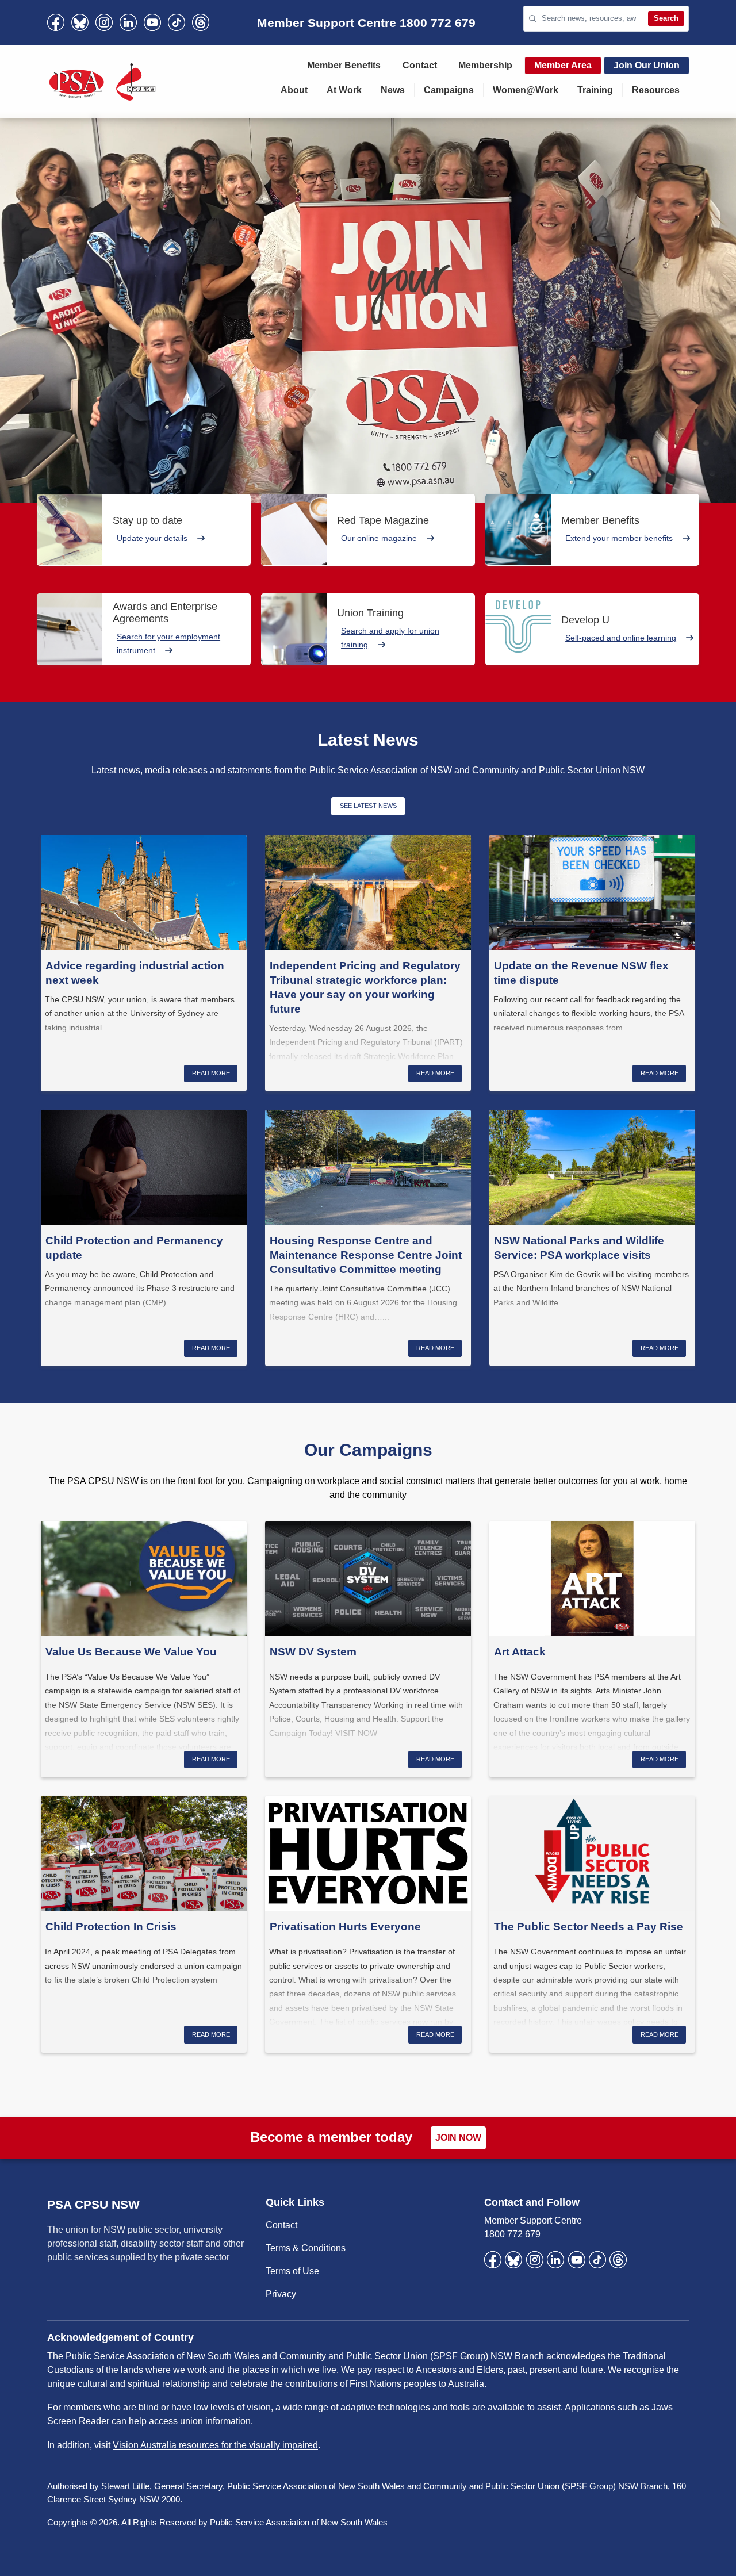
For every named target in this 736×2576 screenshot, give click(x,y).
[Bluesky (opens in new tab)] (80, 22)
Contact (420, 65)
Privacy (281, 2294)
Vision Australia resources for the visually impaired (215, 2445)
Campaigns (449, 90)
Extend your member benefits (619, 538)
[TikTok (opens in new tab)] (177, 22)
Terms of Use (292, 2271)
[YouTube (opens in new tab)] (152, 22)
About (294, 90)
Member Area (563, 65)
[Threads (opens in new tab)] (201, 22)
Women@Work (526, 90)
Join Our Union (647, 65)
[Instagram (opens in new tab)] (104, 22)
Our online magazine (379, 538)
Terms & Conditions (306, 2248)
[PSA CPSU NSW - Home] (102, 82)
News (393, 90)
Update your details (152, 538)
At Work (344, 90)
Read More (211, 1073)
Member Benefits (344, 65)
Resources (656, 90)
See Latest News (368, 806)
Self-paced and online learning (621, 638)
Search (666, 18)
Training (595, 90)
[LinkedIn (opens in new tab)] (128, 22)
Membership (485, 65)
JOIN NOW (458, 2138)
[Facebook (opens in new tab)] (56, 22)
